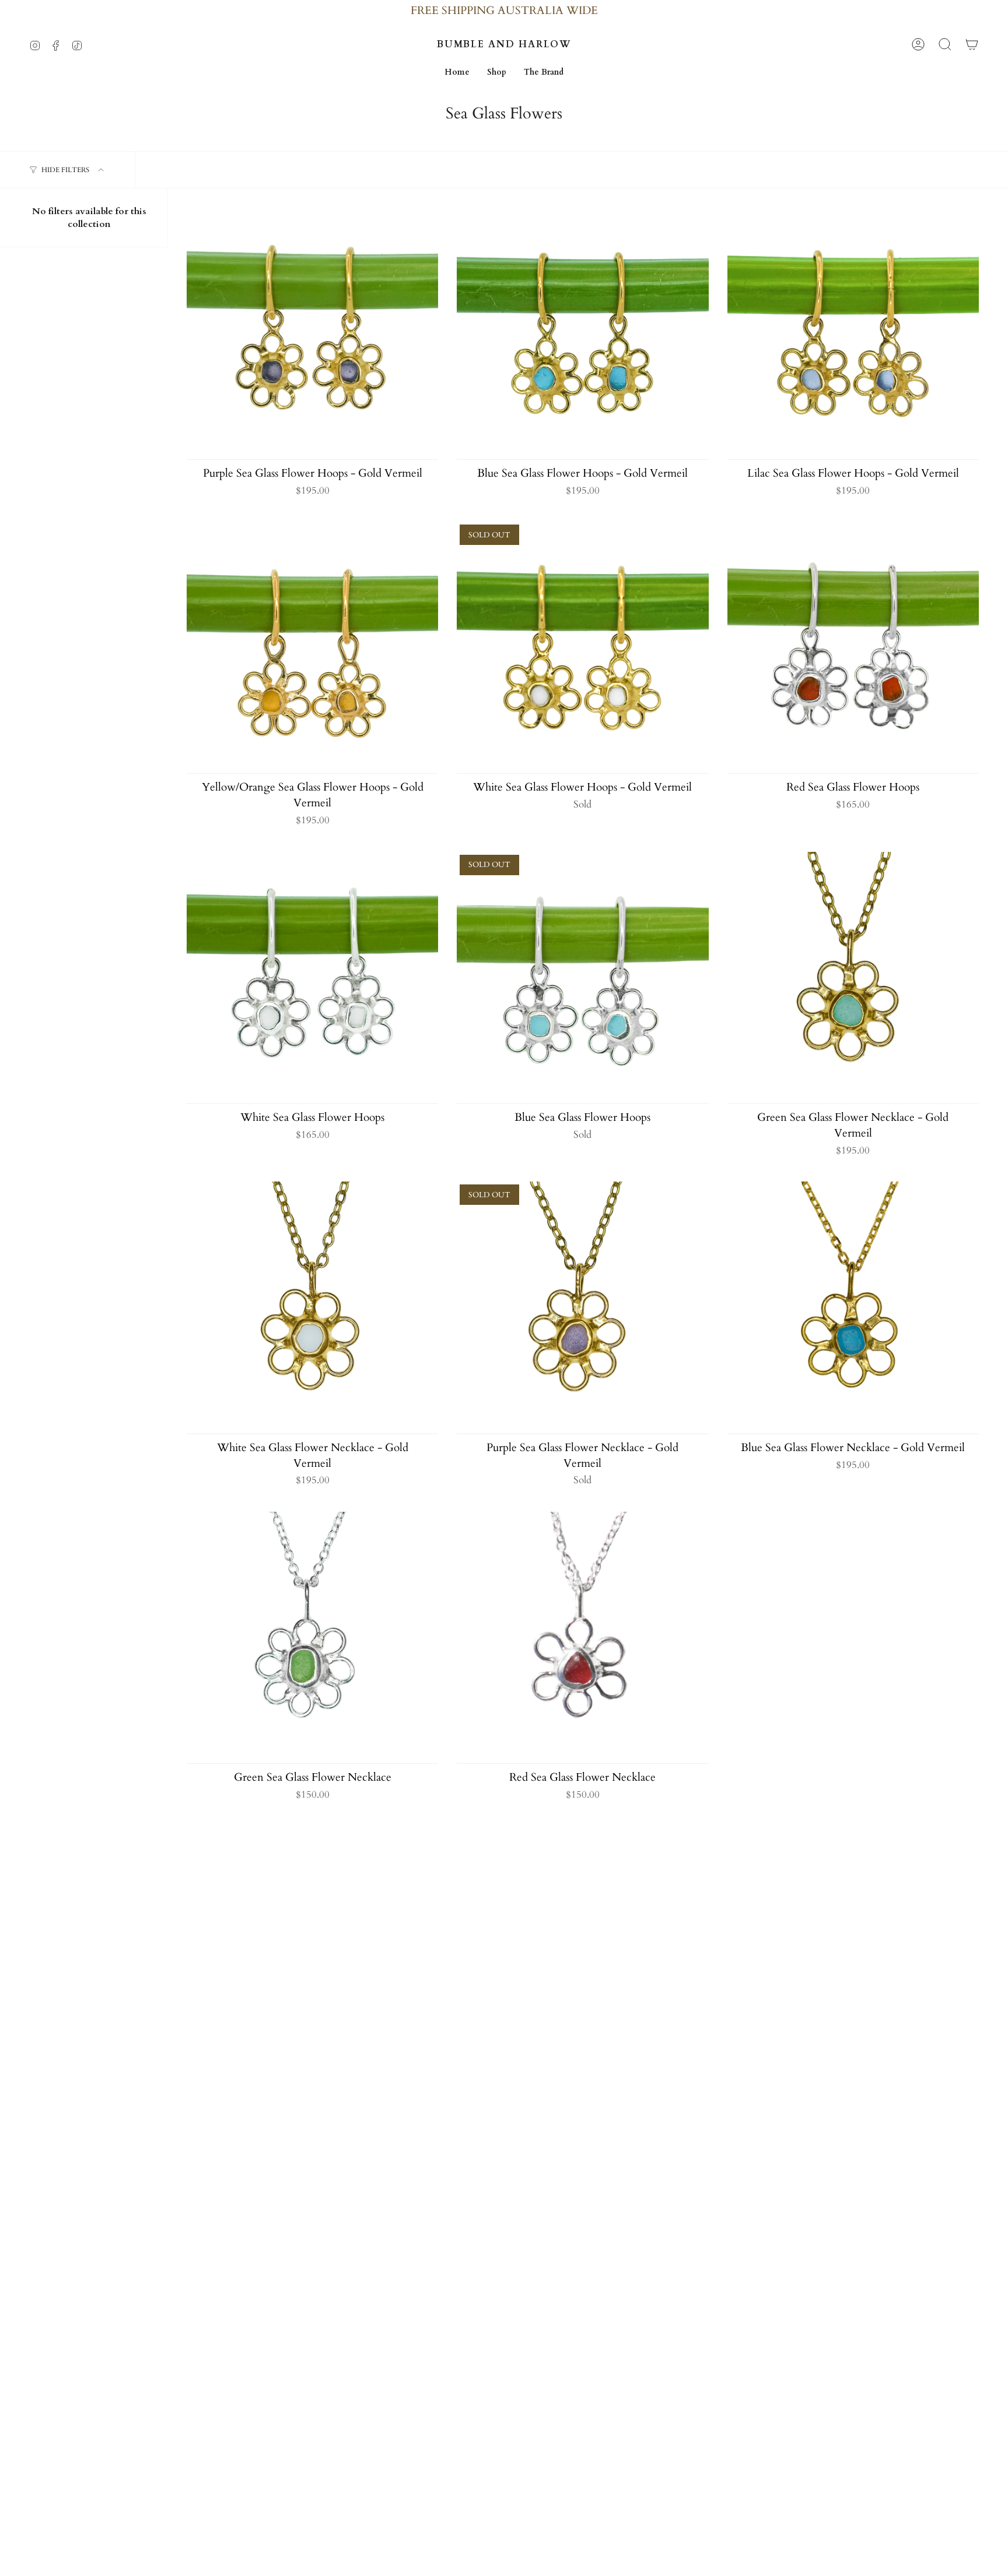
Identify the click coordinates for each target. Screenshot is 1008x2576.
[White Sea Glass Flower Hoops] (312, 978)
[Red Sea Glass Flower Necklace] (582, 1637)
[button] (497, 73)
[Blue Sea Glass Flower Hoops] (582, 978)
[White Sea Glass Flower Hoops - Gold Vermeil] (582, 647)
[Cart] (972, 44)
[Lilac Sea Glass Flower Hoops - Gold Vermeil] (853, 333)
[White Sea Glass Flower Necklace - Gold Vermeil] (312, 1307)
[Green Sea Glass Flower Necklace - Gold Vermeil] (853, 978)
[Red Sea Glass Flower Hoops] (853, 647)
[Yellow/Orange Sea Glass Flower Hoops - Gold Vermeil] (312, 647)
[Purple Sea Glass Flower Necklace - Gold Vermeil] (582, 1307)
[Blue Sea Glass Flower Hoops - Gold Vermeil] (582, 333)
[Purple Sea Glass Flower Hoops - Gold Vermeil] (312, 333)
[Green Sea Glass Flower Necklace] (312, 1637)
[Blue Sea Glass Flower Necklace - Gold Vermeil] (853, 1307)
